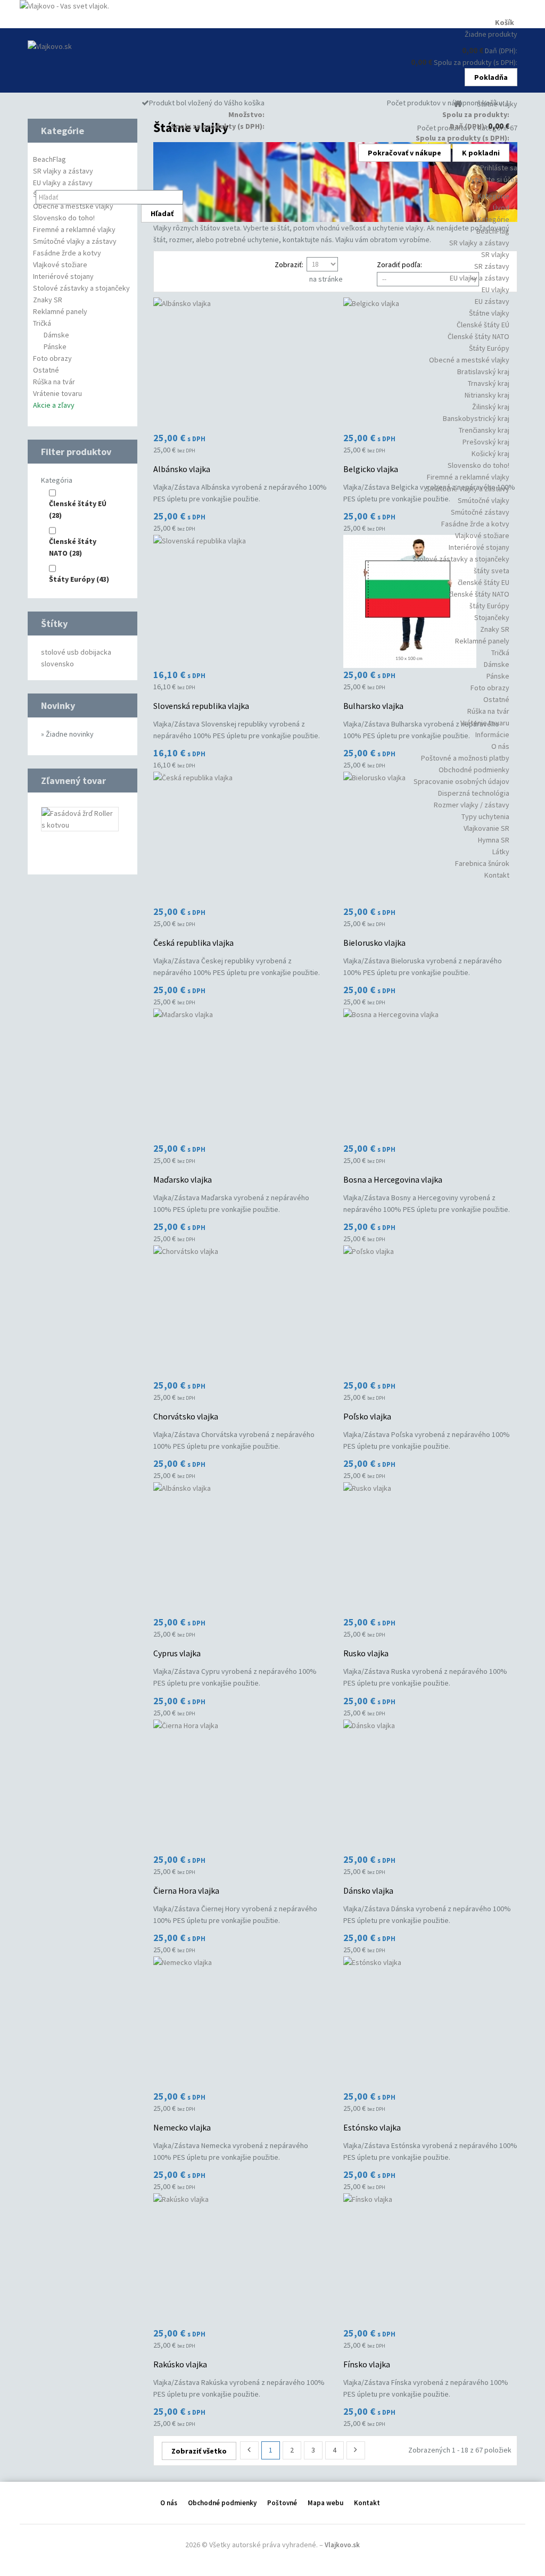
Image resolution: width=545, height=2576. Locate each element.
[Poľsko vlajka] (430, 1312)
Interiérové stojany (479, 547)
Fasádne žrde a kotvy (475, 524)
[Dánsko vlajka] (430, 1786)
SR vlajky (495, 254)
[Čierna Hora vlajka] (240, 1786)
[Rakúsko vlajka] (240, 2260)
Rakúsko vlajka (180, 2364)
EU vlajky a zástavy (480, 278)
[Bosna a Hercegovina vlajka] (430, 1075)
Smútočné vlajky (484, 500)
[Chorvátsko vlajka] (240, 1312)
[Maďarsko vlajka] (240, 1075)
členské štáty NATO (479, 594)
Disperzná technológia (474, 793)
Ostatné (496, 699)
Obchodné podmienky (474, 770)
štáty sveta (492, 571)
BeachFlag (493, 231)
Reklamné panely (482, 641)
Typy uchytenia (485, 816)
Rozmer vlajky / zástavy (472, 805)
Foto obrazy (490, 688)
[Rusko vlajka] (430, 1549)
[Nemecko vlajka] (240, 2023)
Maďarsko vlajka (183, 1179)
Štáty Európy (489, 348)
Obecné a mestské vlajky (469, 360)
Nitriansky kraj (487, 395)
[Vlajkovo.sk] (96, 60)
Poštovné (282, 2503)
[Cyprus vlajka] (240, 1549)
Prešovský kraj (486, 442)
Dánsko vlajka (368, 1890)
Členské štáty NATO (478, 336)
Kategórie (493, 219)
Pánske (498, 676)
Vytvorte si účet (492, 179)
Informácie (492, 734)
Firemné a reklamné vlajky (468, 477)
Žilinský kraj (491, 407)
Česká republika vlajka (193, 943)
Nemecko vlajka (182, 2127)
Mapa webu (325, 2503)
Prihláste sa (499, 168)
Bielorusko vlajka (374, 943)
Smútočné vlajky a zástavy (468, 489)
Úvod (501, 208)
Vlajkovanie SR (486, 828)
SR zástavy (492, 266)
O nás (500, 746)
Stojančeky (492, 617)
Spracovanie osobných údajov (461, 781)
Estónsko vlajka (372, 2127)
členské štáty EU (484, 582)
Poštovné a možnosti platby (465, 758)
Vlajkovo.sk (342, 2545)
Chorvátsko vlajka (186, 1416)
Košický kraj (490, 453)
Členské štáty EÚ (483, 325)
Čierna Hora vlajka (186, 1890)
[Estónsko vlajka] (430, 2023)
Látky (501, 852)
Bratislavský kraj (483, 371)
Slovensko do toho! (478, 465)
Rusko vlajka (366, 1653)
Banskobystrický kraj (476, 418)
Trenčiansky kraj (484, 430)
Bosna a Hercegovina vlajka (393, 1179)
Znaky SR (495, 629)
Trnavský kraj (489, 383)
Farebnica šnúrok (482, 863)
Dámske (497, 664)
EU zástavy (492, 301)
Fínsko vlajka (367, 2364)
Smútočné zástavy (480, 512)
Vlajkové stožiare (482, 535)
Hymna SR (494, 840)
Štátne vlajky (489, 313)
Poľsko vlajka (367, 1416)
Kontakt (497, 875)
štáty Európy (489, 606)
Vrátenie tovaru (485, 723)
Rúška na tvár (488, 711)
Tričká (500, 653)
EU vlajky (496, 290)
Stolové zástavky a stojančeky (461, 559)
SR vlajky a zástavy (479, 243)
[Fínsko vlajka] (430, 2260)
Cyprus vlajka (177, 1653)
